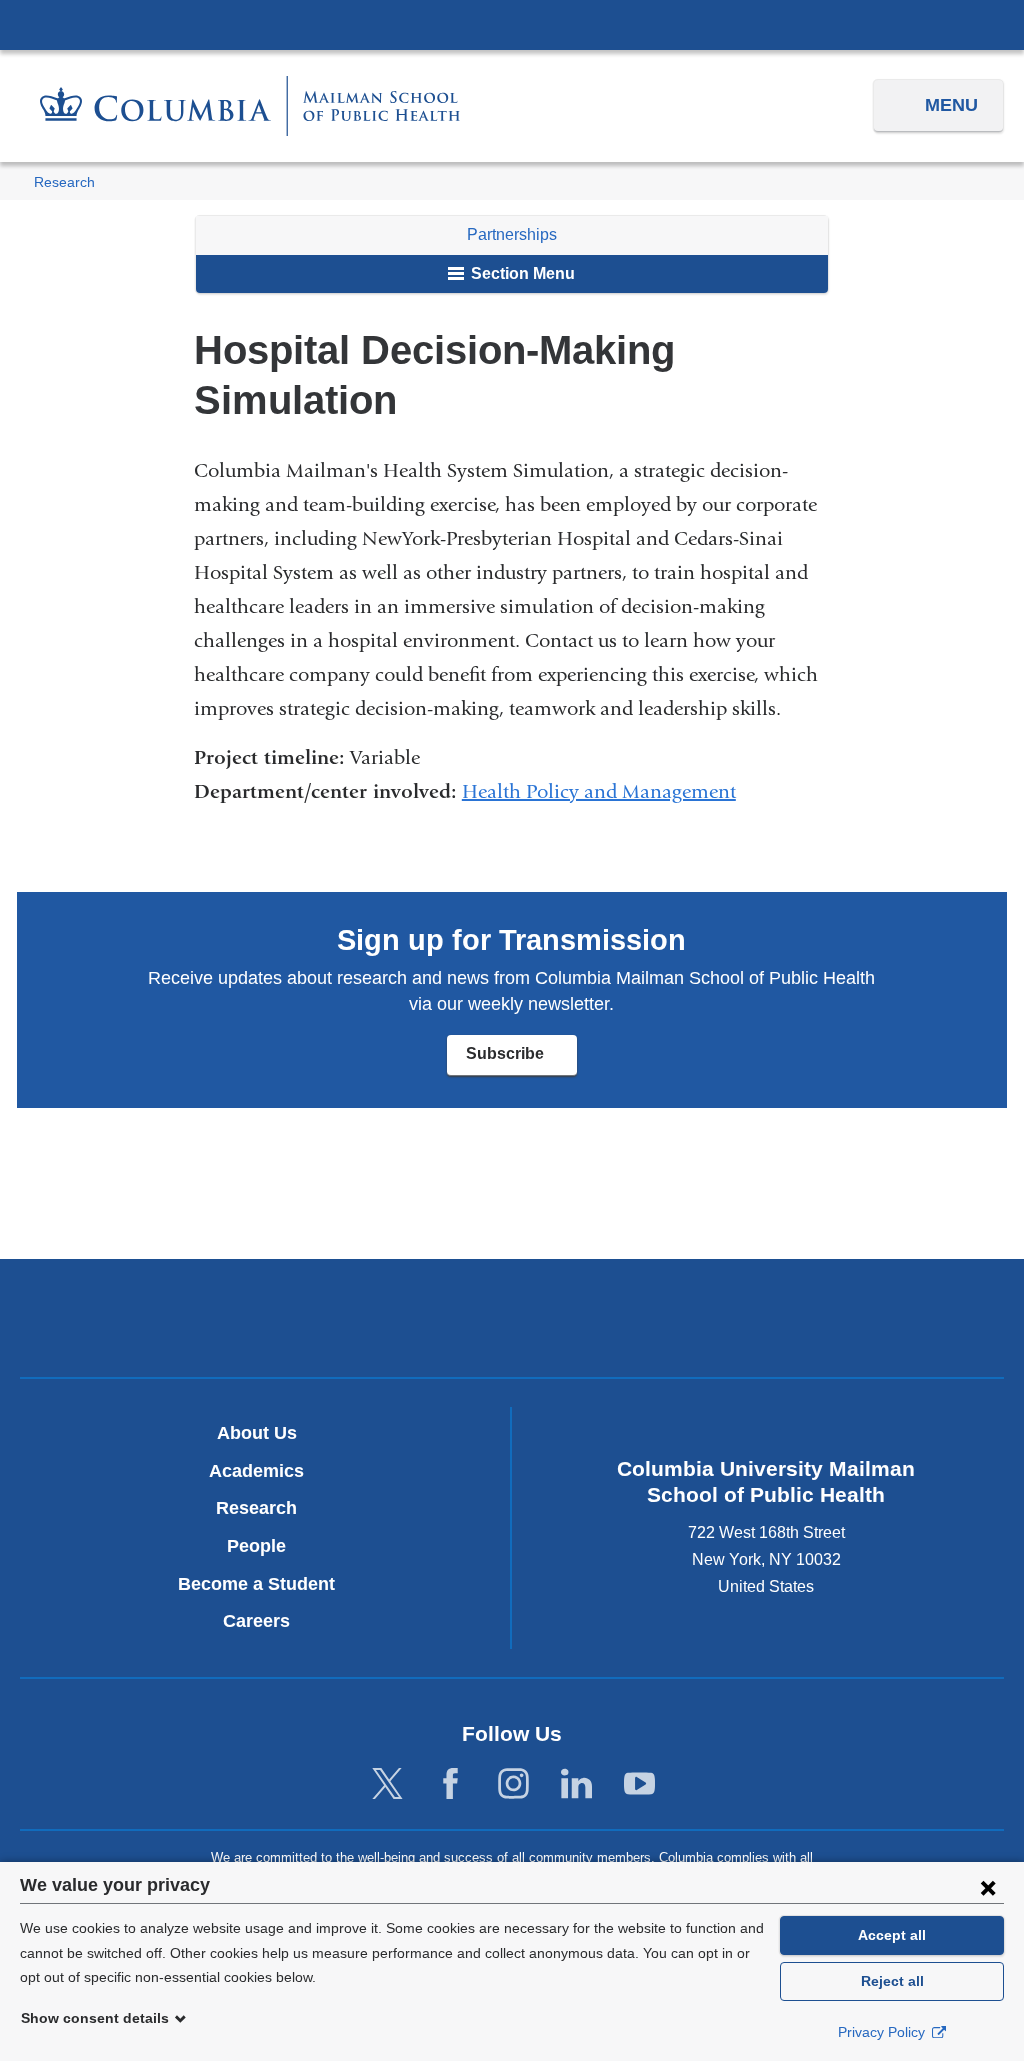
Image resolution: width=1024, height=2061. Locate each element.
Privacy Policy (883, 2032)
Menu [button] (951, 105)
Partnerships (512, 234)
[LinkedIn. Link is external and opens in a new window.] (576, 1784)
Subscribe (521, 1060)
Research (64, 182)
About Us (257, 1433)
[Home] (250, 105)
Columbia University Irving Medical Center (512, 24)
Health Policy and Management (599, 791)
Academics (256, 1471)
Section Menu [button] (521, 273)
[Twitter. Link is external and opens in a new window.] (387, 1784)
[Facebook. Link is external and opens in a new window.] (450, 1784)
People (256, 1546)
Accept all (892, 1935)
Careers (256, 1621)
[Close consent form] (988, 1887)
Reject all (892, 1981)
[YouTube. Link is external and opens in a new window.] (639, 1784)
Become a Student (256, 1584)
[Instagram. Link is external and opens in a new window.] (513, 1784)
